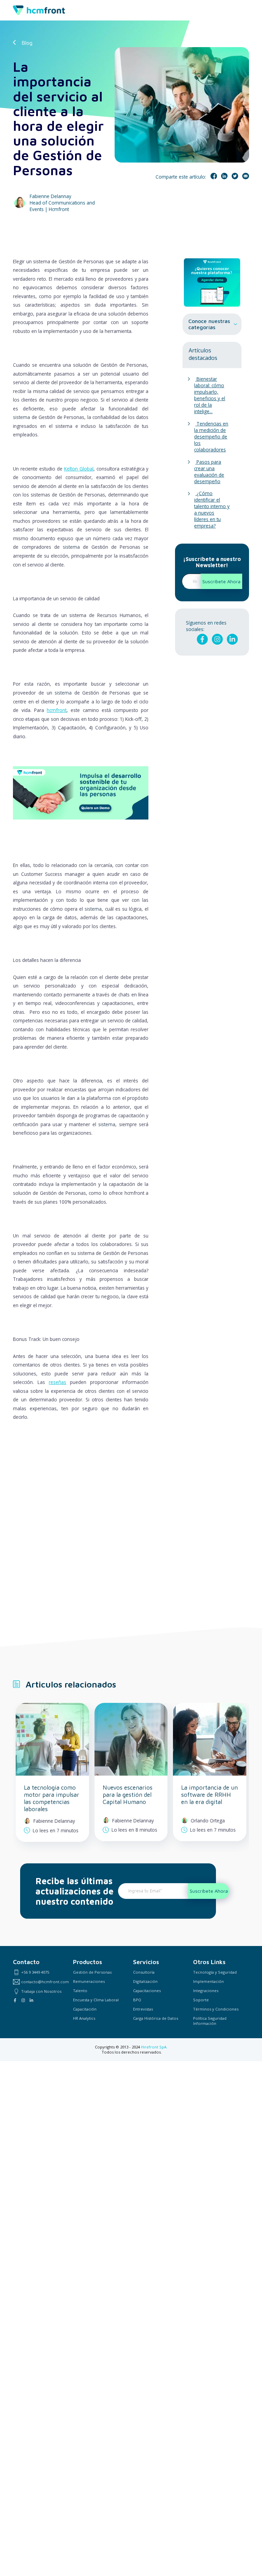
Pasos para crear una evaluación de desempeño (209, 472)
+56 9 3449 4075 (35, 1972)
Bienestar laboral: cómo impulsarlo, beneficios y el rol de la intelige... (210, 395)
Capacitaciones (147, 1991)
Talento (80, 1991)
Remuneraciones (89, 1981)
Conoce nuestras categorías (209, 324)
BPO (137, 2000)
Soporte (201, 2000)
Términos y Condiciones (216, 2009)
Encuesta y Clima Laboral (96, 2000)
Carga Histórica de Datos (156, 2018)
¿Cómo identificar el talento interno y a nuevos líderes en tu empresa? (212, 509)
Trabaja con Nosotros (41, 1991)
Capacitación (85, 2009)
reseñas (57, 1382)
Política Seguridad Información (210, 2021)
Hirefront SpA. (154, 2047)
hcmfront (57, 710)
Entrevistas (143, 2009)
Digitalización (145, 1981)
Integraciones (206, 1991)
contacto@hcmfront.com (45, 1982)
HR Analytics (84, 2018)
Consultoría (144, 1972)
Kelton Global (79, 469)
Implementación (208, 1981)
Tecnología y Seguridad (215, 1972)
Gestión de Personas (92, 1972)
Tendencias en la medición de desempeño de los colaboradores (211, 437)
